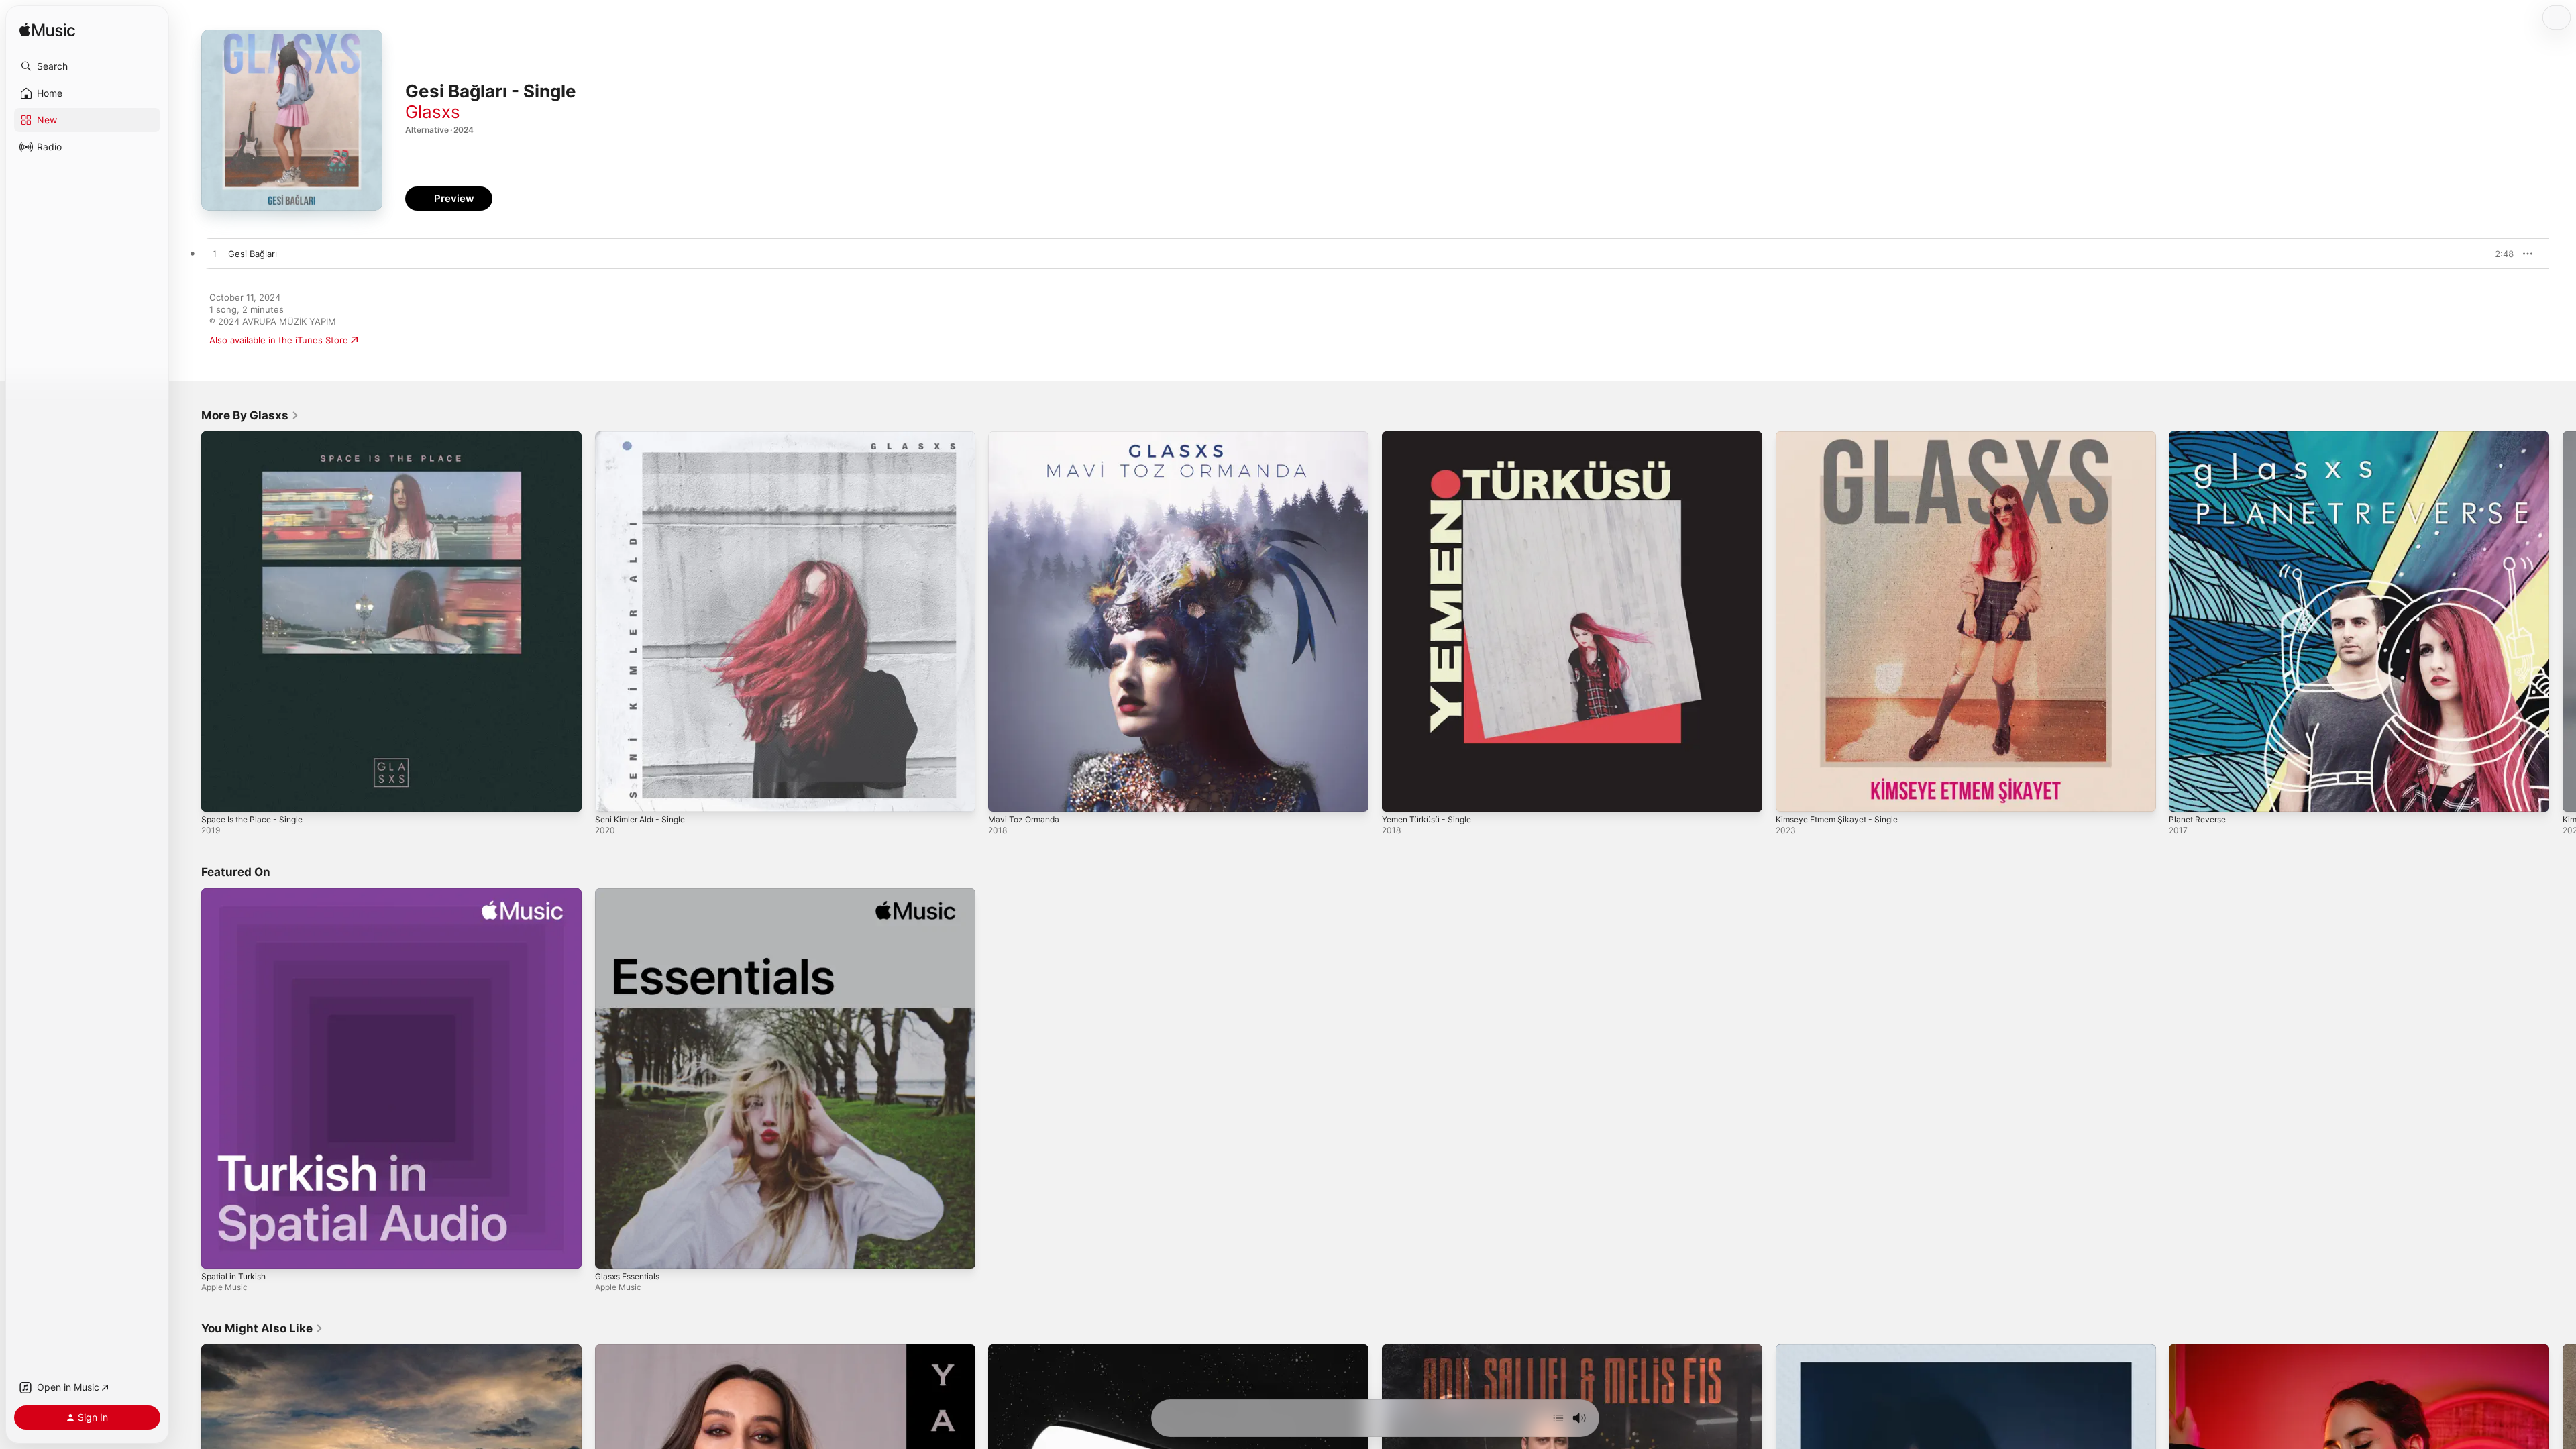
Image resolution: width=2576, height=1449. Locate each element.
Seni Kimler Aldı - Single (645, 437)
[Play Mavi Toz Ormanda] (1005, 795)
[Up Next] (1558, 1418)
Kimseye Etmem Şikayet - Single (1843, 437)
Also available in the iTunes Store (279, 340)
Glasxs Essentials (631, 894)
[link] (250, 415)
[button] (87, 66)
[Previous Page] (188, 621)
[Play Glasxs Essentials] (612, 1251)
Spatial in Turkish (236, 894)
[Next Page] (2563, 621)
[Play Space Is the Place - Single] (218, 795)
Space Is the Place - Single (257, 437)
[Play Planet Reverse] (2186, 795)
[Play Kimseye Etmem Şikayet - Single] (1792, 795)
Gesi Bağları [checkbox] (253, 254)
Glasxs (433, 112)
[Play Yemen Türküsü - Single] (1399, 795)
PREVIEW (2499, 254)
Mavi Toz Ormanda (1027, 437)
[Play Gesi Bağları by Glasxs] (215, 254)
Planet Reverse (2200, 437)
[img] (47, 31)
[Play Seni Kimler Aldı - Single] (612, 795)
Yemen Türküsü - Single (1432, 437)
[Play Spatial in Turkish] (218, 1251)
